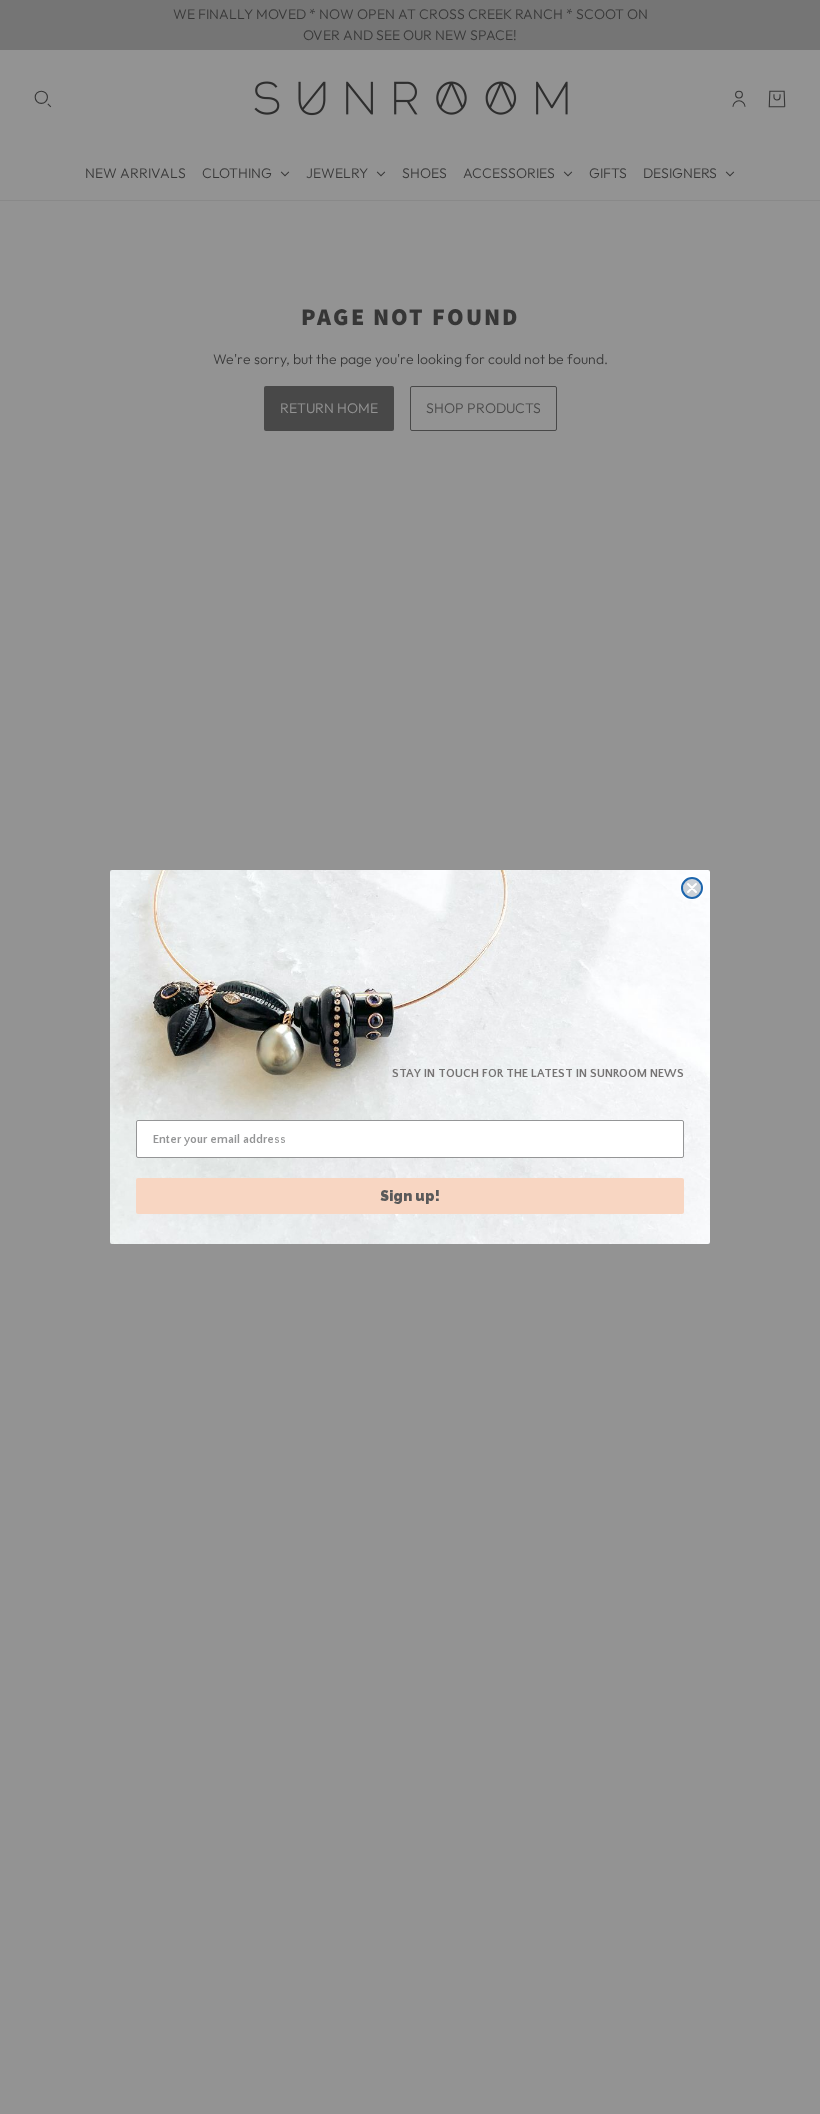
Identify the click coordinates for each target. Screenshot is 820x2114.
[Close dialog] (692, 888)
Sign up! (410, 1196)
